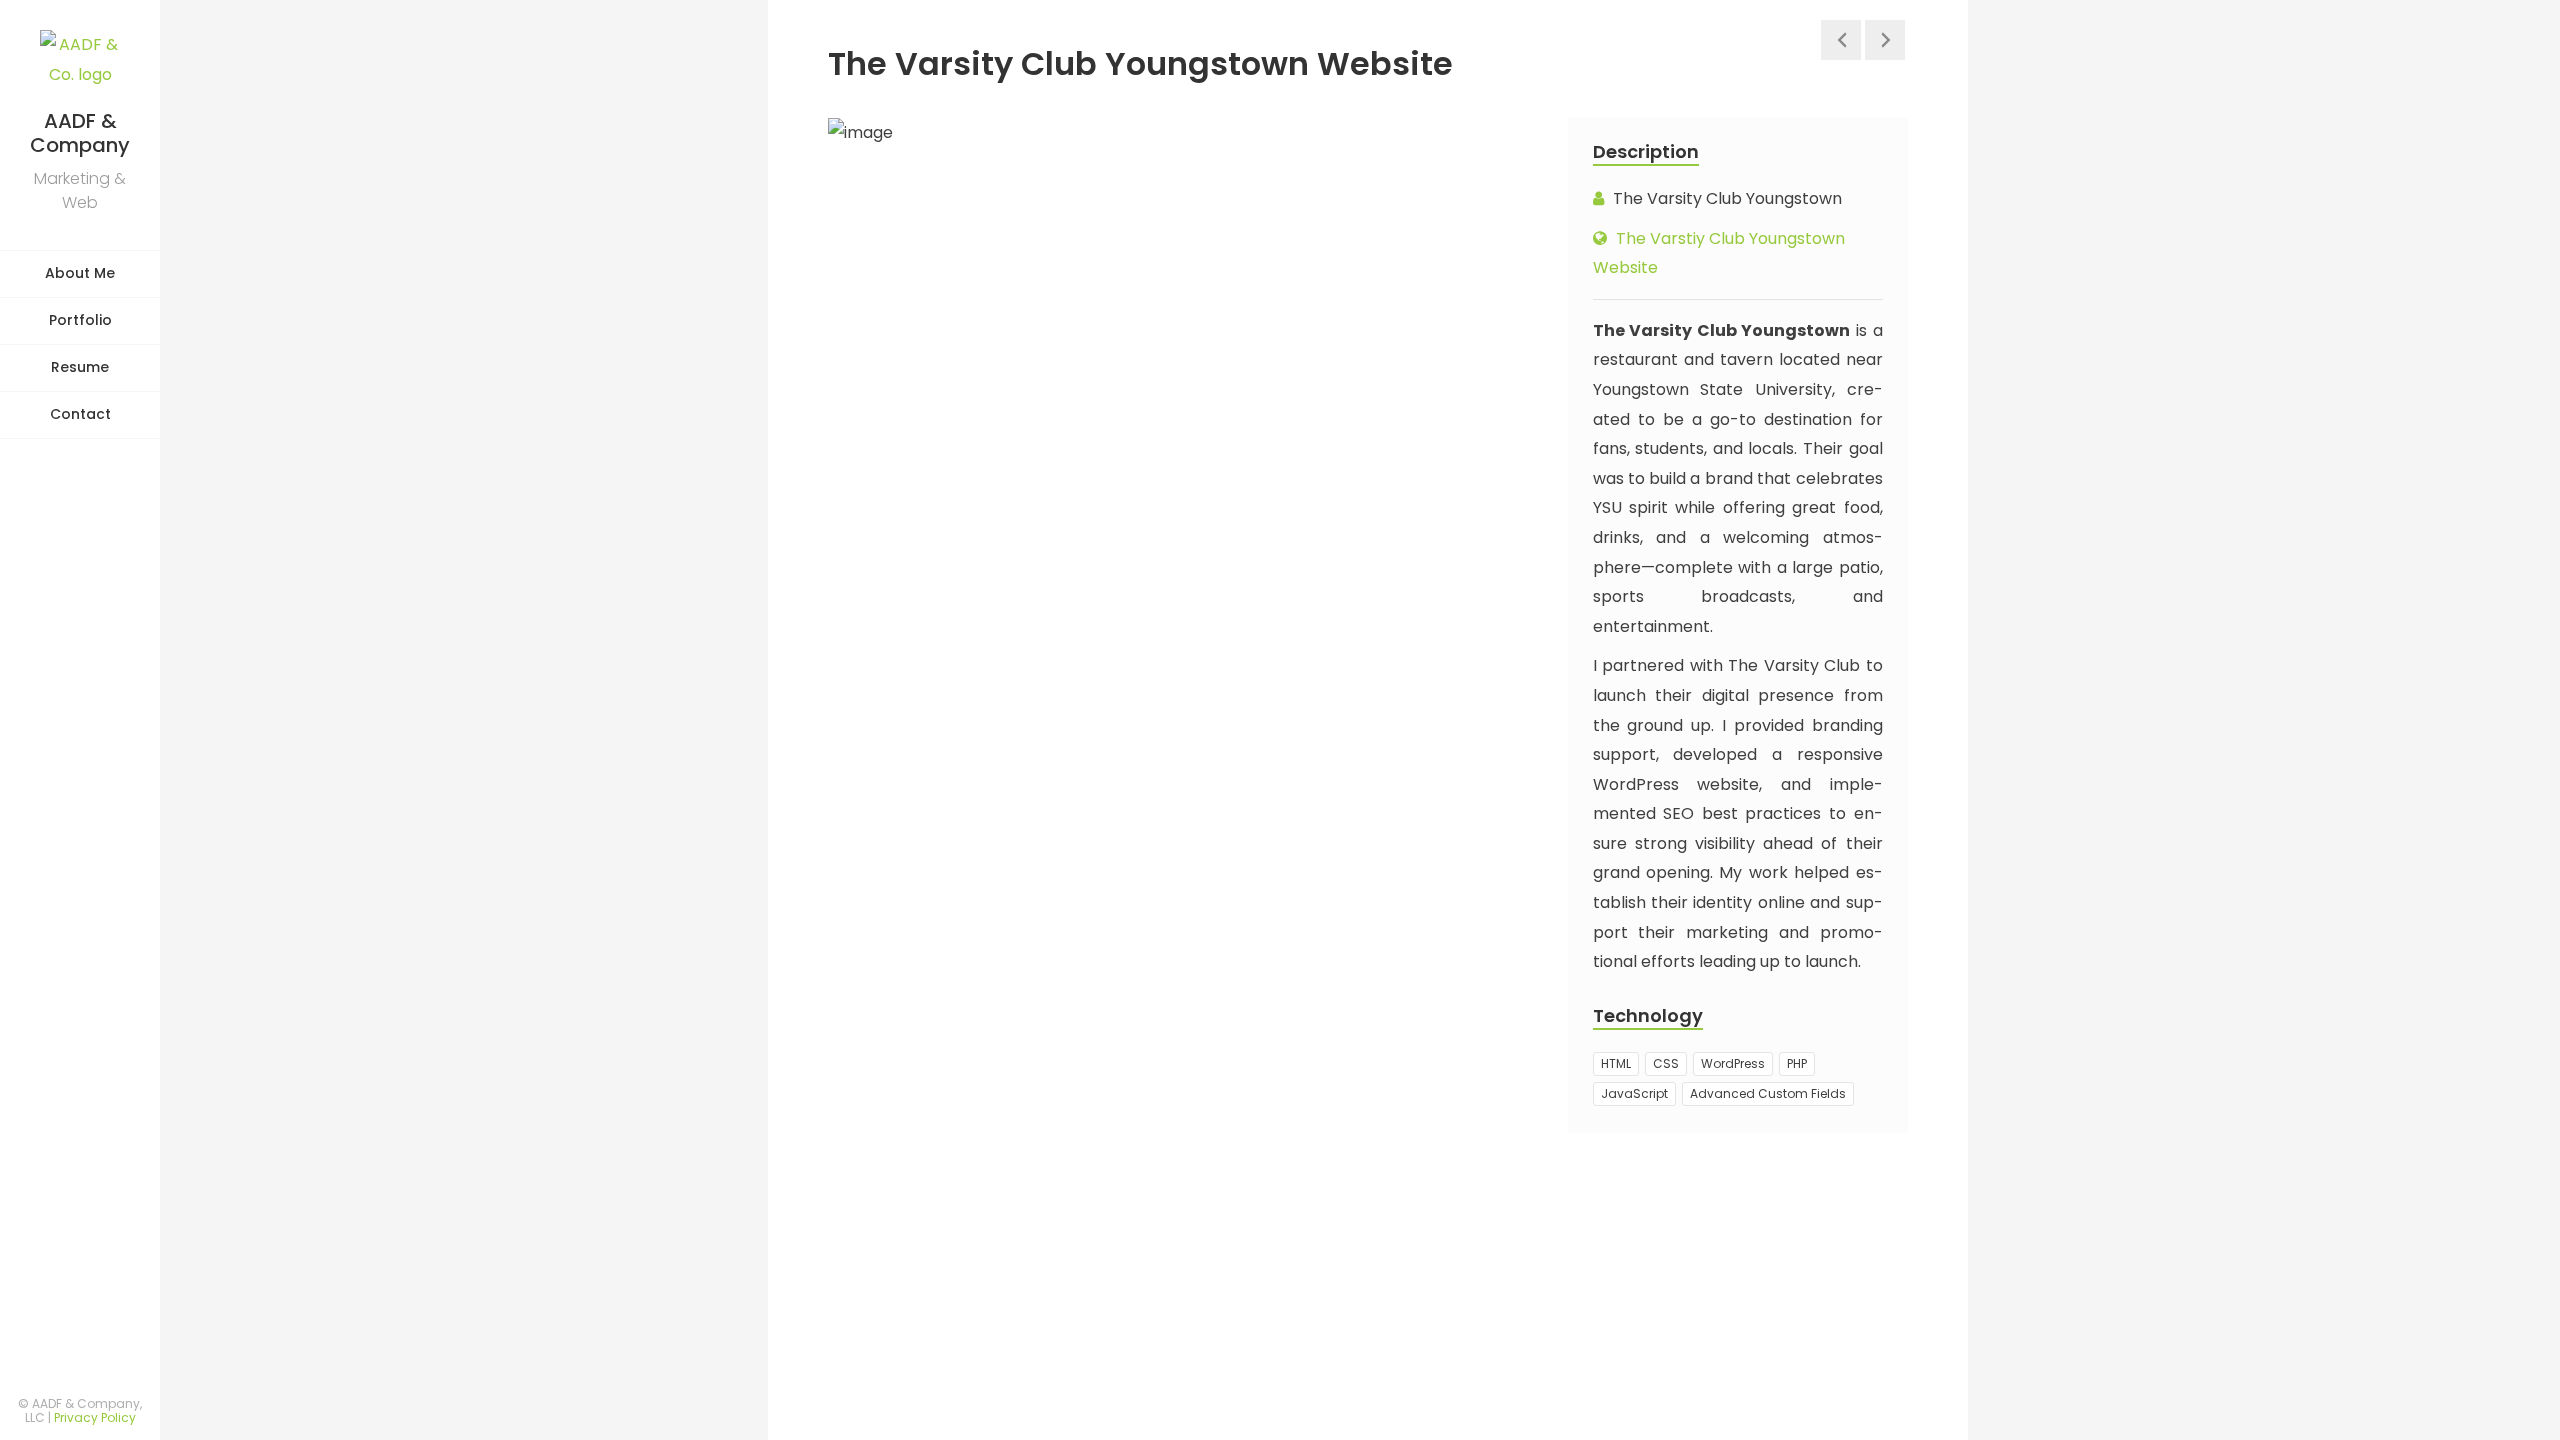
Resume (80, 367)
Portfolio (80, 320)
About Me (80, 273)
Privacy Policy (95, 1417)
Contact (80, 414)
